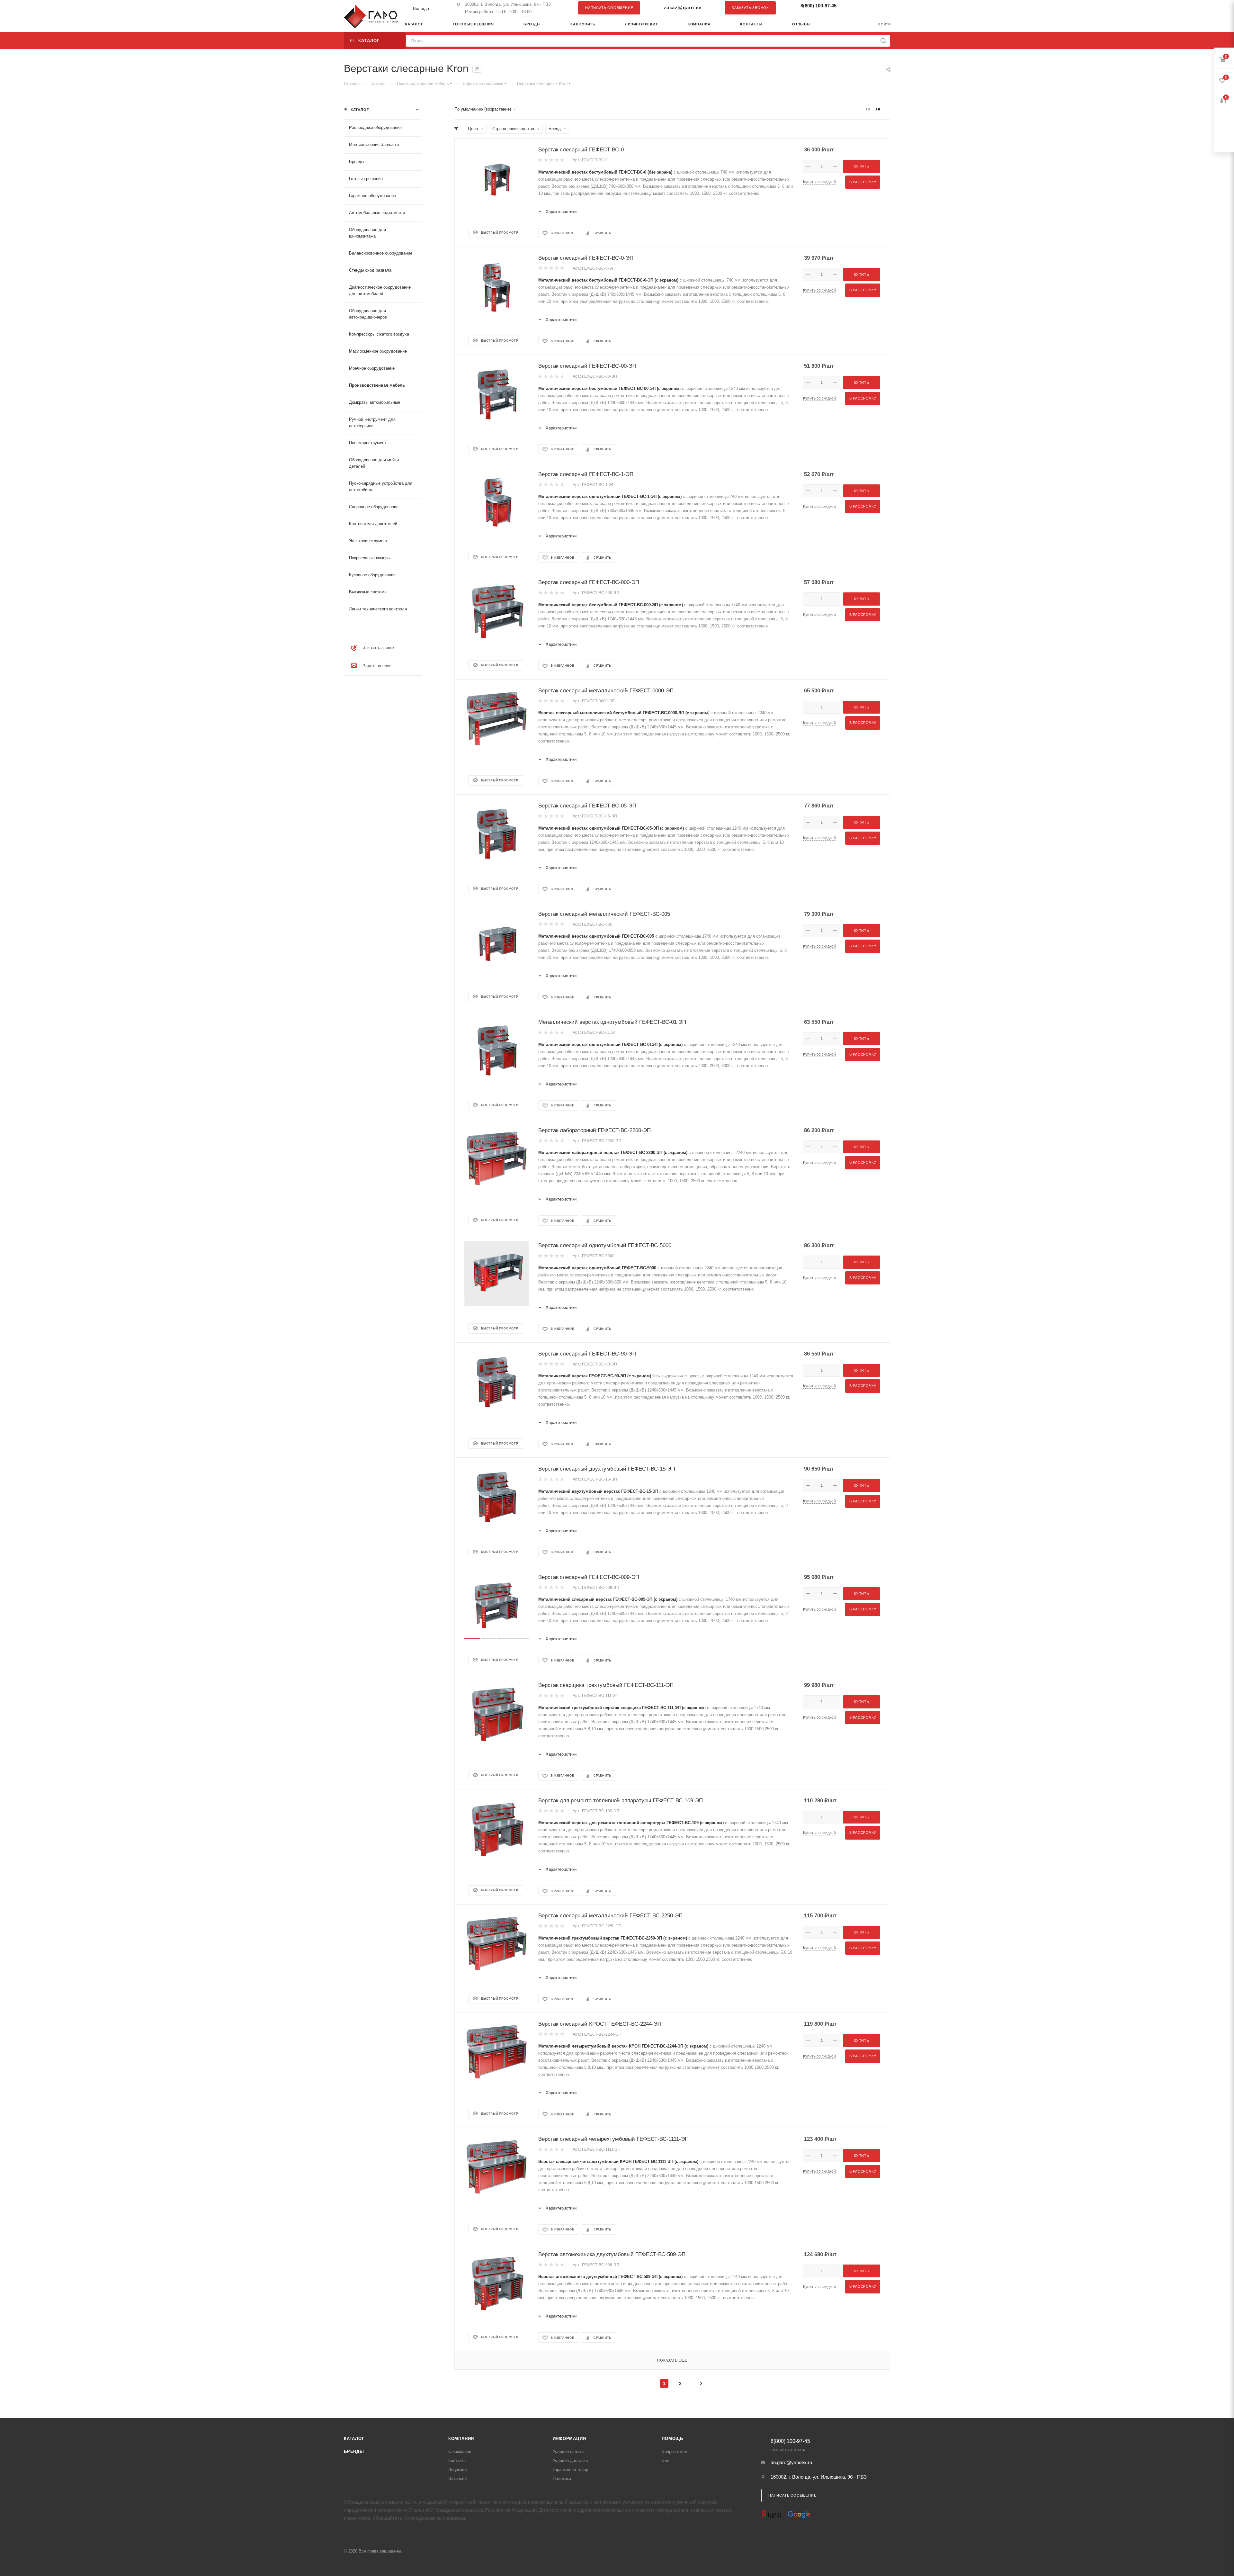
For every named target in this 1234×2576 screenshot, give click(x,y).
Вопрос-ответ (675, 2451)
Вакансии (457, 2478)
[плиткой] (868, 109)
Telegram (869, 8)
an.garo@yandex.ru (791, 2462)
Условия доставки (570, 2460)
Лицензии (457, 2469)
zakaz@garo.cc (682, 8)
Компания (461, 2439)
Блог (666, 2460)
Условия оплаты (568, 2451)
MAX (882, 8)
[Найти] (883, 41)
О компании (460, 2451)
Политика (562, 2478)
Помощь (672, 2439)
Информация (569, 2439)
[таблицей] (888, 109)
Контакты (457, 2460)
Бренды (354, 2451)
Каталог (354, 2439)
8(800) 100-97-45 (818, 6)
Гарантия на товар (570, 2469)
